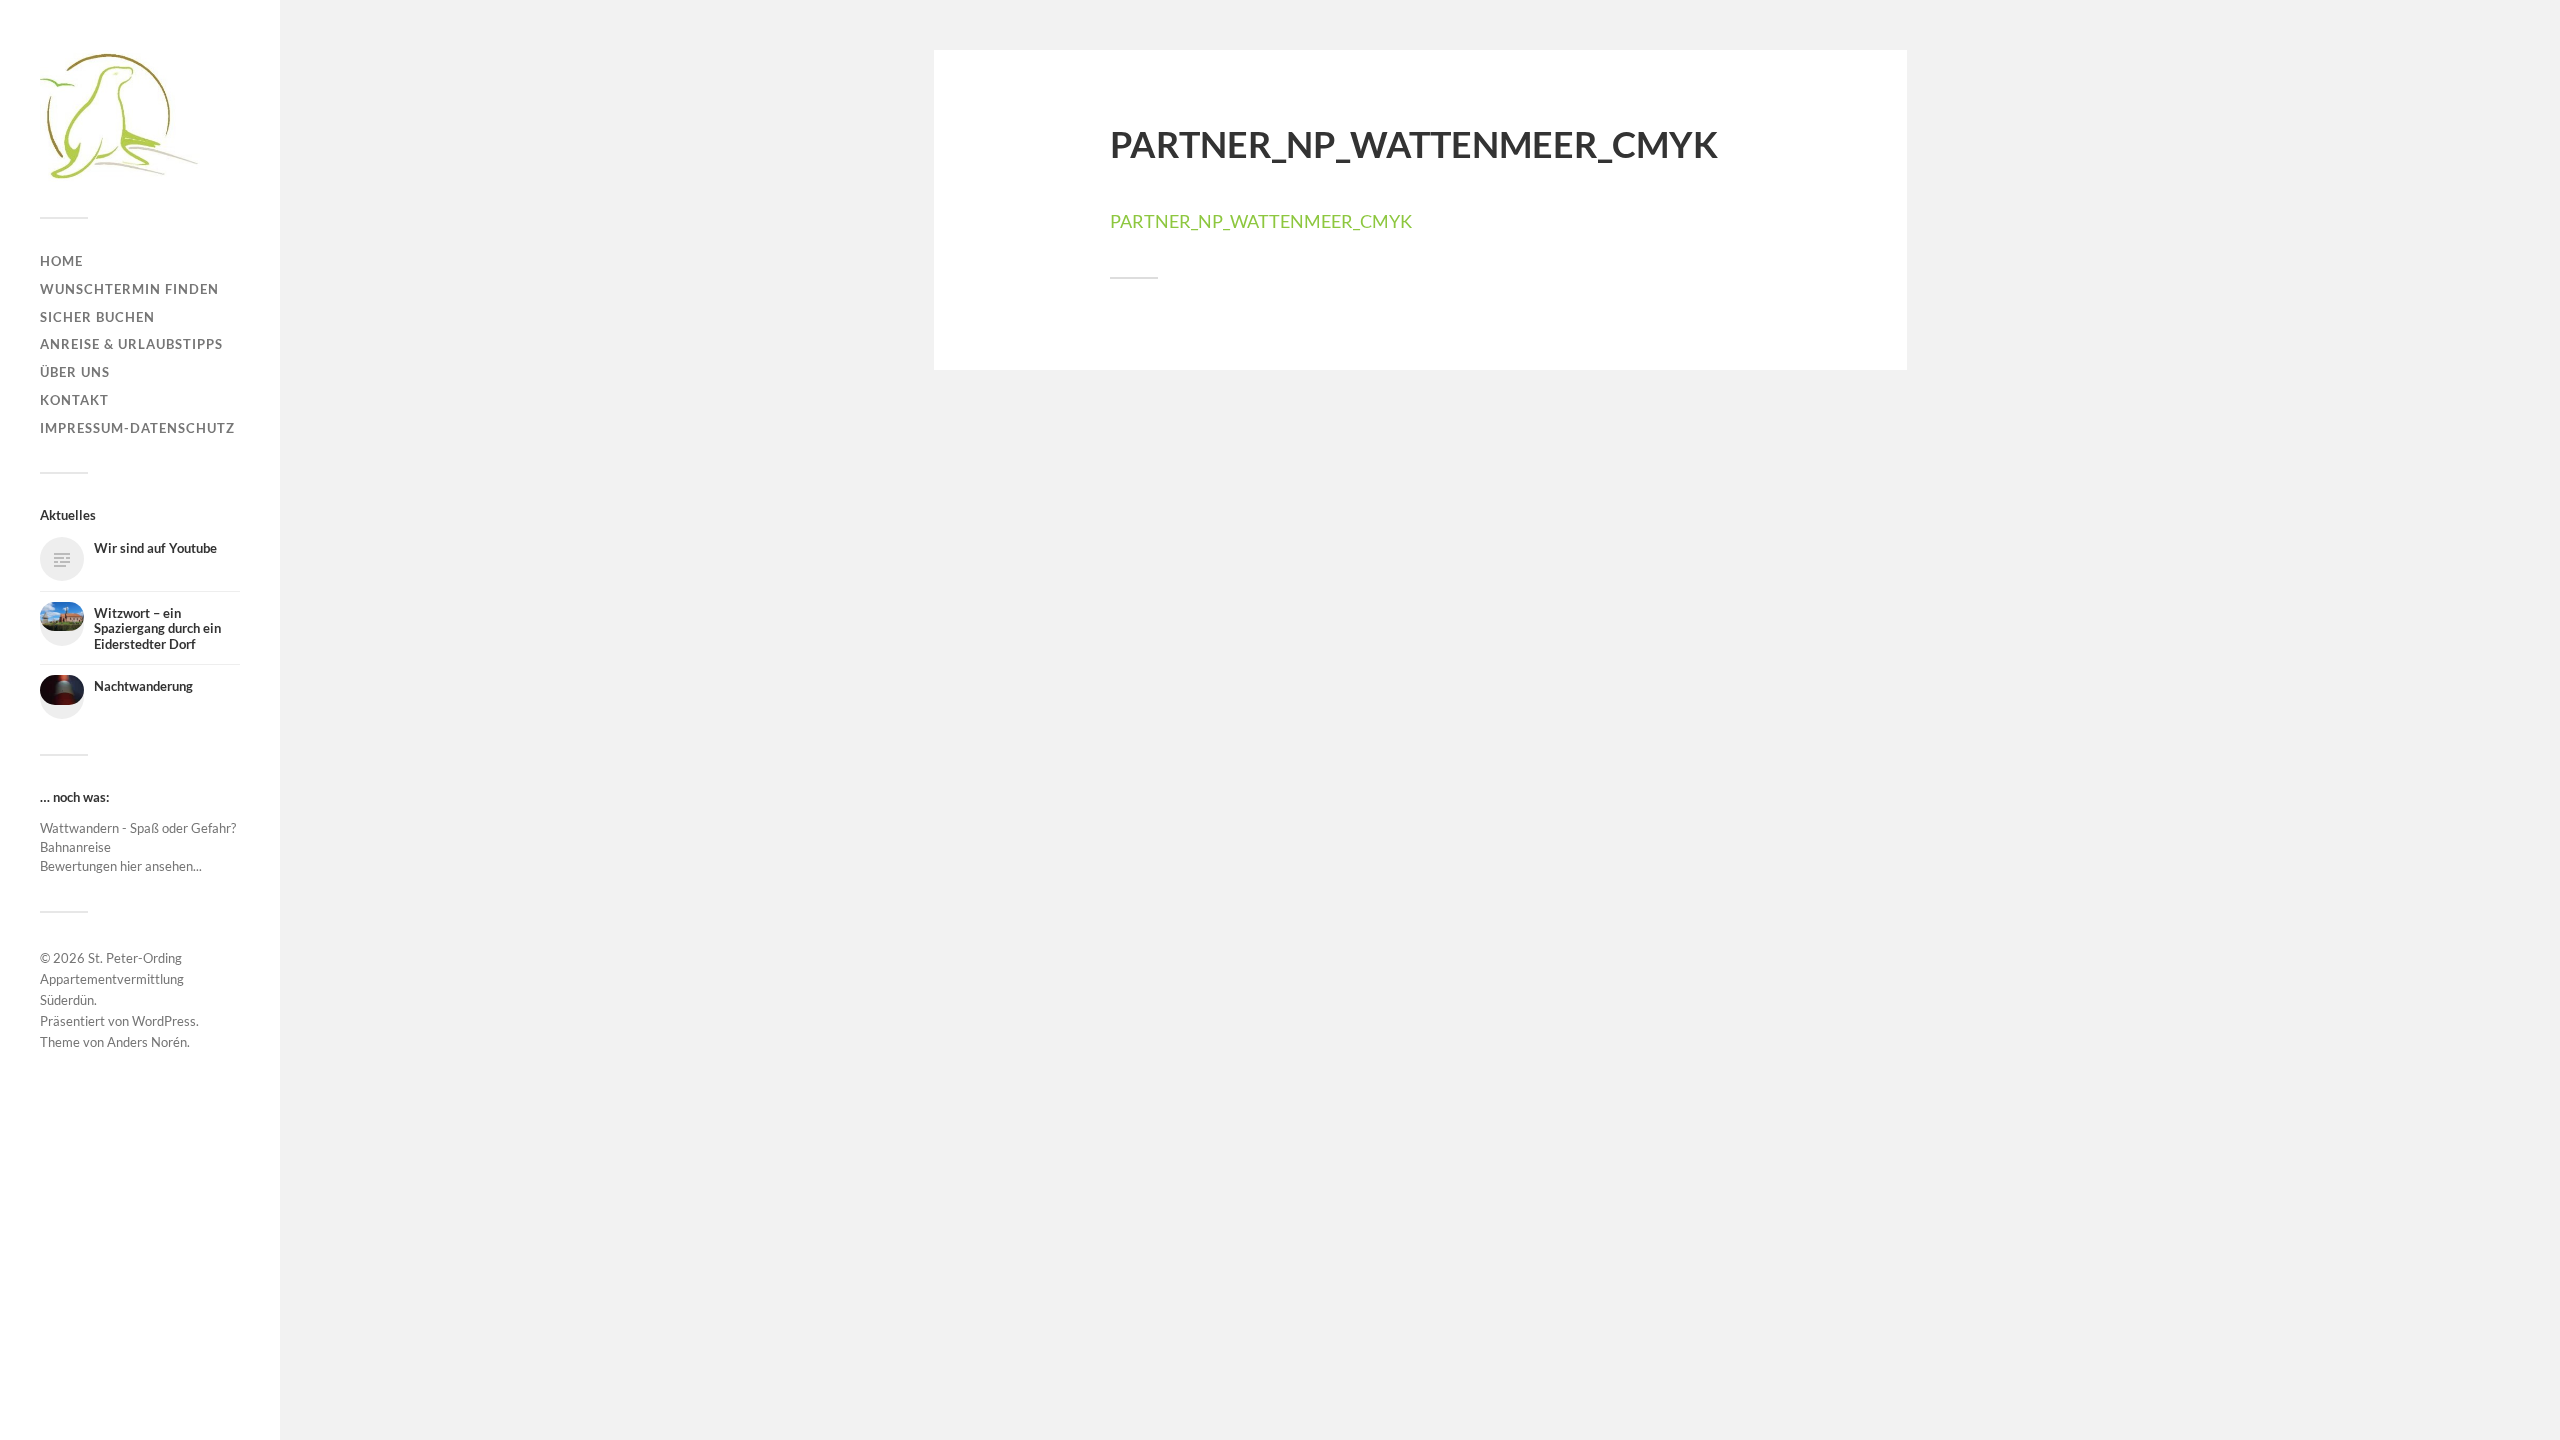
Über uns (75, 372)
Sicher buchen (97, 317)
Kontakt (74, 400)
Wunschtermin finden (129, 289)
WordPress (164, 1021)
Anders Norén (147, 1042)
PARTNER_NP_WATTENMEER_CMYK (1261, 221)
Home (61, 261)
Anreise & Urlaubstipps (131, 344)
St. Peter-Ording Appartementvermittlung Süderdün (112, 979)
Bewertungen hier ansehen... (121, 866)
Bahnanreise (75, 847)
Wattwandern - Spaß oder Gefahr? (138, 828)
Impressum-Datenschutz (137, 428)
